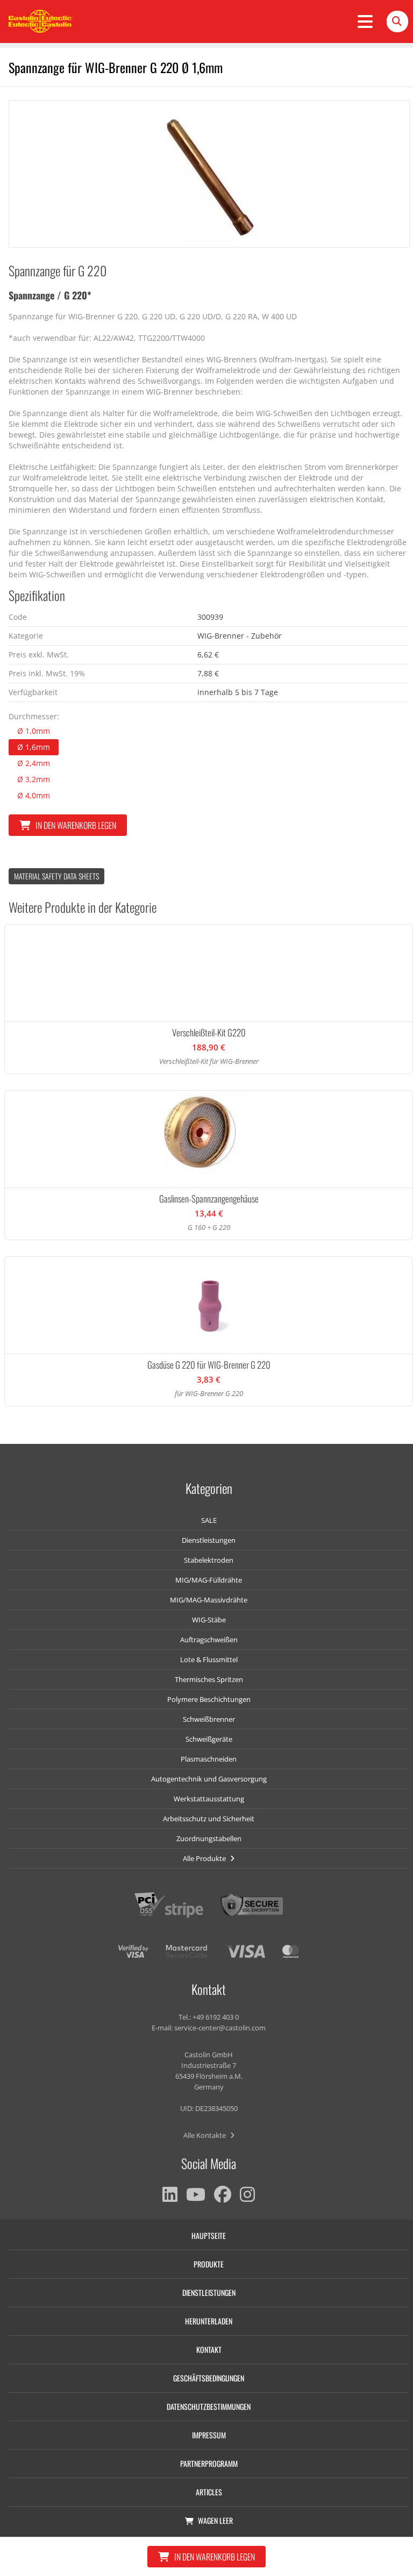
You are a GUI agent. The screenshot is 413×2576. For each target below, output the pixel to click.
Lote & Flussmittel (209, 1659)
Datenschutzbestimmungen (209, 2406)
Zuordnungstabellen (209, 1838)
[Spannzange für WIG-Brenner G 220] (209, 174)
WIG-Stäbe (209, 1620)
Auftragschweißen (209, 1640)
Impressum (209, 2435)
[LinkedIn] (170, 2194)
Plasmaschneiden (209, 1759)
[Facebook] (223, 2194)
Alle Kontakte (205, 2135)
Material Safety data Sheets (56, 876)
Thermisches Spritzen (209, 1679)
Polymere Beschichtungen (209, 1699)
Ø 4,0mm (34, 795)
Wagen (215, 2520)
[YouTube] (196, 2194)
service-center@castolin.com (220, 2028)
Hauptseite (209, 2235)
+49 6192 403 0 (216, 2017)
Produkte (209, 2264)
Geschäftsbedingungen (209, 2378)
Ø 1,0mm (34, 731)
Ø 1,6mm (34, 747)
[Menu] (365, 22)
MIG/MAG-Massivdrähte (209, 1600)
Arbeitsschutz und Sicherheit (209, 1819)
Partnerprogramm (209, 2463)
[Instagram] (247, 2194)
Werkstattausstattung (209, 1799)
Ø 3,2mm (34, 779)
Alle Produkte (205, 1858)
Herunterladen (209, 2321)
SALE (209, 1520)
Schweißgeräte (209, 1739)
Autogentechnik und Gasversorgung (209, 1779)
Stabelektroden (209, 1560)
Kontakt (209, 2349)
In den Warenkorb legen (76, 825)
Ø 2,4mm (34, 763)
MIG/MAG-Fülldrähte (209, 1580)
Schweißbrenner (209, 1719)
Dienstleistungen (209, 1540)
